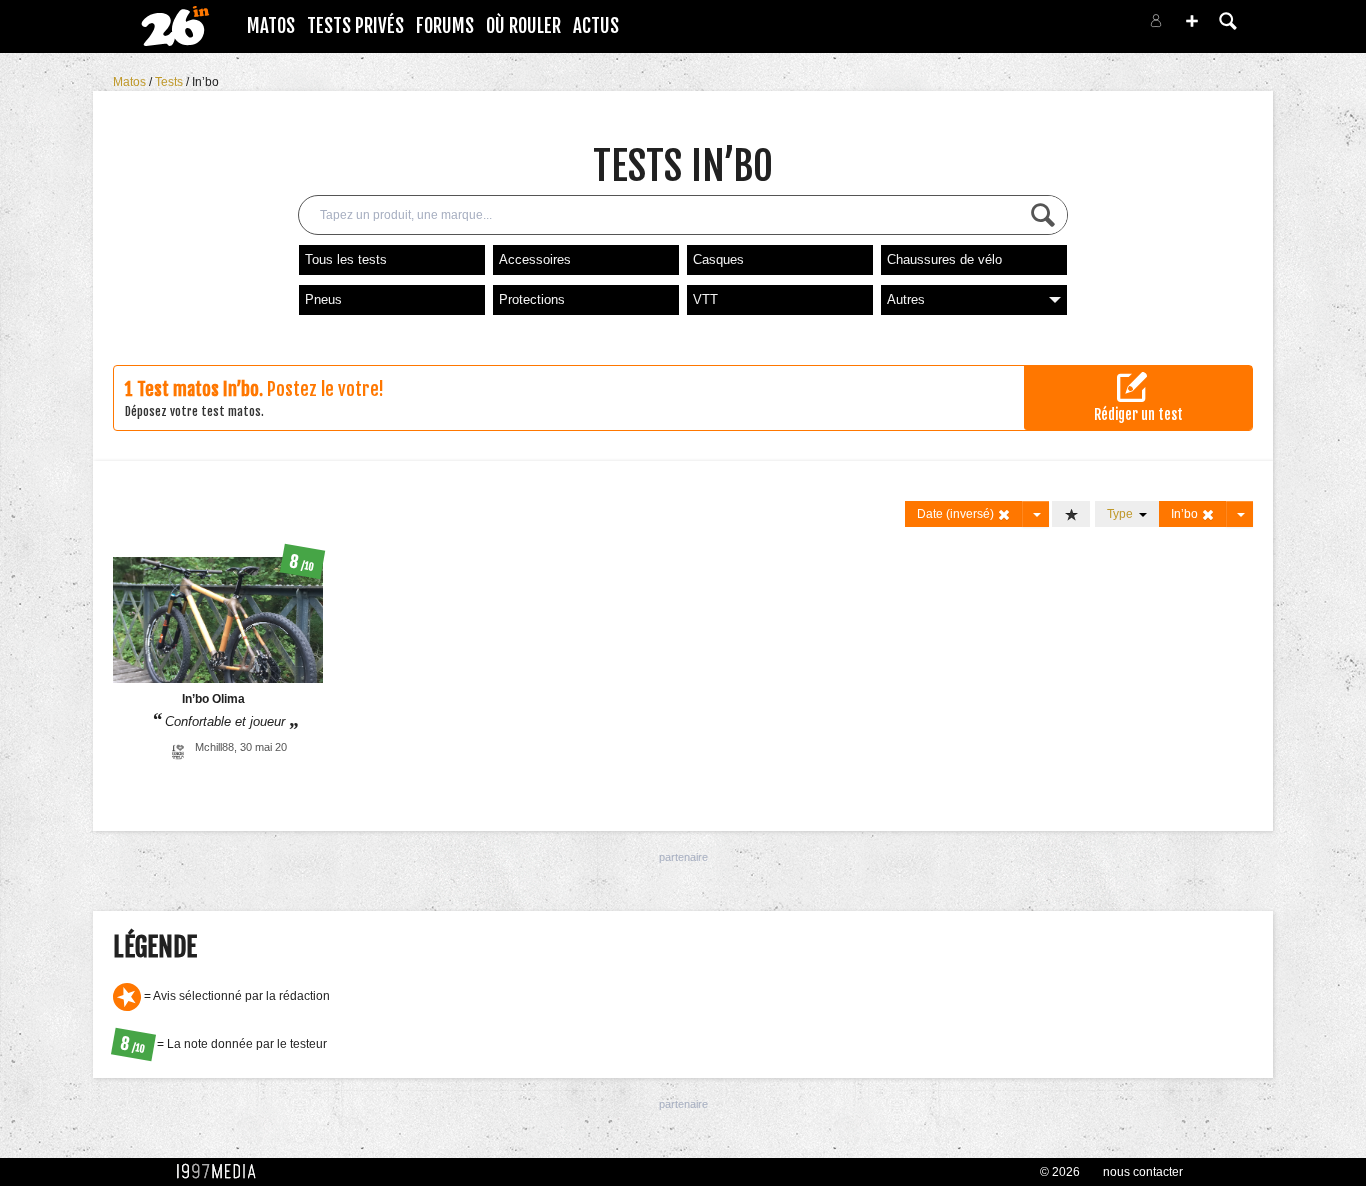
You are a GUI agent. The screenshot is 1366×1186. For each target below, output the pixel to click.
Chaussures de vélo (944, 259)
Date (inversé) (957, 514)
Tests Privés (355, 26)
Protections (532, 299)
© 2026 (1060, 1172)
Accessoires (535, 259)
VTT (705, 299)
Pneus (323, 299)
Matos (271, 26)
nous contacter (1143, 1172)
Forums (445, 26)
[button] (1192, 21)
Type (1123, 514)
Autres (906, 299)
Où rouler (523, 26)
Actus (596, 26)
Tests (170, 82)
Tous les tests (346, 259)
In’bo (205, 82)
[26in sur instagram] (1075, 26)
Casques (718, 259)
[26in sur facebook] (1051, 26)
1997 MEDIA (222, 1172)
